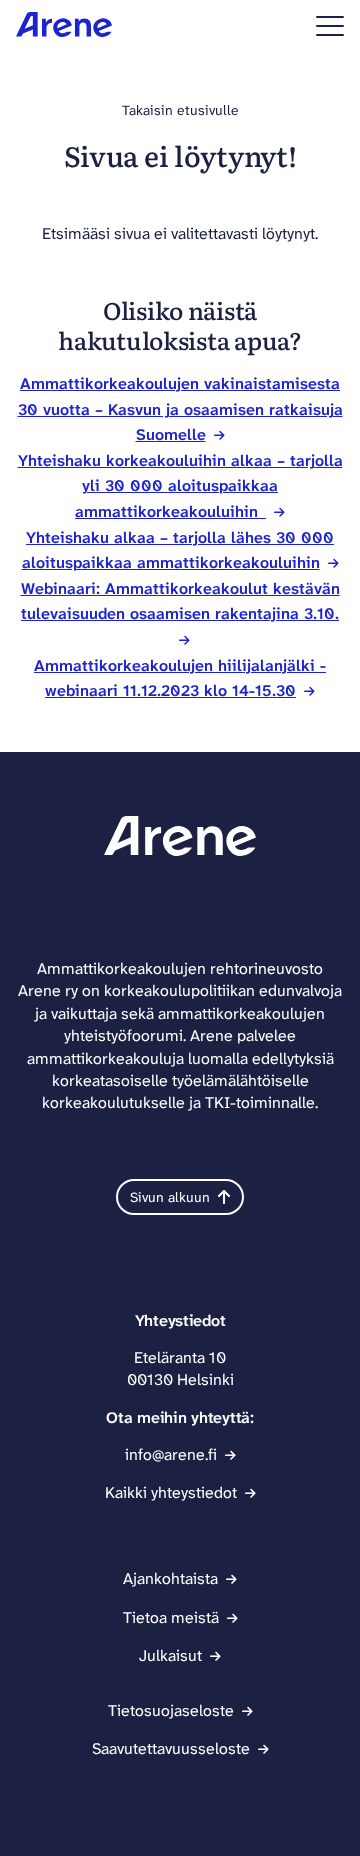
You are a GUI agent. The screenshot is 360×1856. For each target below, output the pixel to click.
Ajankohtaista (170, 1578)
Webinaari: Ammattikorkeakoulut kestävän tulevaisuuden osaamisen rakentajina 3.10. (180, 601)
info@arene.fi (171, 1454)
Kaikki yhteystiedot (171, 1492)
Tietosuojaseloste (171, 1710)
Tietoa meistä (171, 1617)
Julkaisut (170, 1655)
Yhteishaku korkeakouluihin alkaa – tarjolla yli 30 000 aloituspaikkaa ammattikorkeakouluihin (180, 486)
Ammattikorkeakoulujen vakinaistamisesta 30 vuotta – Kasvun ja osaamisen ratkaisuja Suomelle (180, 409)
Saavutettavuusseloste (171, 1748)
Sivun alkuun (170, 1197)
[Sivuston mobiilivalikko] (330, 26)
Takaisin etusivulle (180, 110)
